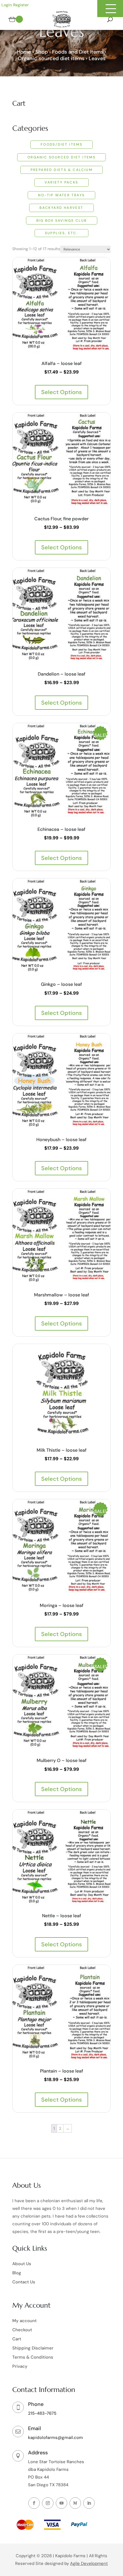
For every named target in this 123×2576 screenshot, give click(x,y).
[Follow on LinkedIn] (89, 2503)
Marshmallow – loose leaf (62, 1295)
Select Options (61, 392)
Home (24, 52)
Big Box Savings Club (62, 221)
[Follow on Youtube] (61, 2503)
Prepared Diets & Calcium (62, 170)
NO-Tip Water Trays (61, 195)
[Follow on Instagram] (48, 2503)
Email (34, 2428)
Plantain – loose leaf (62, 2071)
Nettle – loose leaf (62, 1916)
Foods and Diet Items (78, 52)
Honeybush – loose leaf (61, 1140)
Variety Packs (61, 182)
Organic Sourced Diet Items (61, 157)
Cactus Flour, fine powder (61, 519)
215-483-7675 (42, 2413)
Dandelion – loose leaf (62, 674)
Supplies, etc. (62, 233)
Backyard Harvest (61, 208)
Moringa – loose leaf (62, 1605)
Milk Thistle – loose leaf (62, 1450)
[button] (110, 9)
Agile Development (89, 2563)
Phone (36, 2404)
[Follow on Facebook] (34, 2503)
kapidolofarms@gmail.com (55, 2438)
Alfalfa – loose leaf (62, 363)
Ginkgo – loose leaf (61, 984)
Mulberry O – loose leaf (62, 1760)
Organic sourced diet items (51, 58)
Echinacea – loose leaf (61, 829)
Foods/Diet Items (61, 144)
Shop (41, 52)
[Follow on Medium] (75, 2503)
